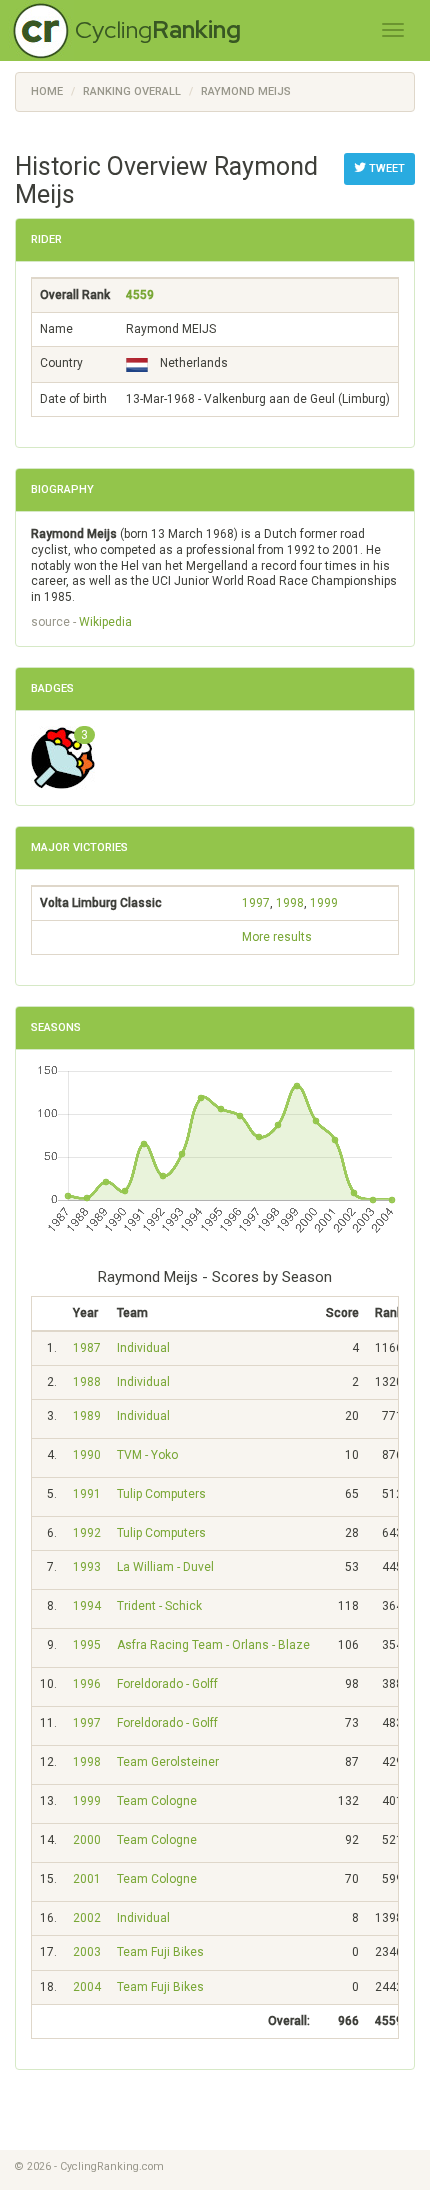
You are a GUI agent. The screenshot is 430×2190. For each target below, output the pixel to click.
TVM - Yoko (147, 1455)
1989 (87, 1416)
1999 (324, 903)
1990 (87, 1455)
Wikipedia (105, 622)
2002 (87, 1918)
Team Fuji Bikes (160, 1952)
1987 (87, 1348)
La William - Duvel (165, 1567)
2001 (87, 1879)
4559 (140, 295)
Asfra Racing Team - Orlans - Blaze (213, 1645)
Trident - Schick (159, 1606)
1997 (256, 903)
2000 (87, 1840)
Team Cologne (157, 1801)
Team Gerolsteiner (168, 1762)
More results (277, 937)
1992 (87, 1533)
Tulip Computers (161, 1494)
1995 (87, 1645)
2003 (87, 1952)
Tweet (385, 168)
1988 (87, 1382)
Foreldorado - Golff (167, 1684)
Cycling (158, 29)
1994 (87, 1606)
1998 (290, 903)
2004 (87, 1987)
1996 (87, 1684)
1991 (87, 1494)
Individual (143, 1348)
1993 (87, 1567)
